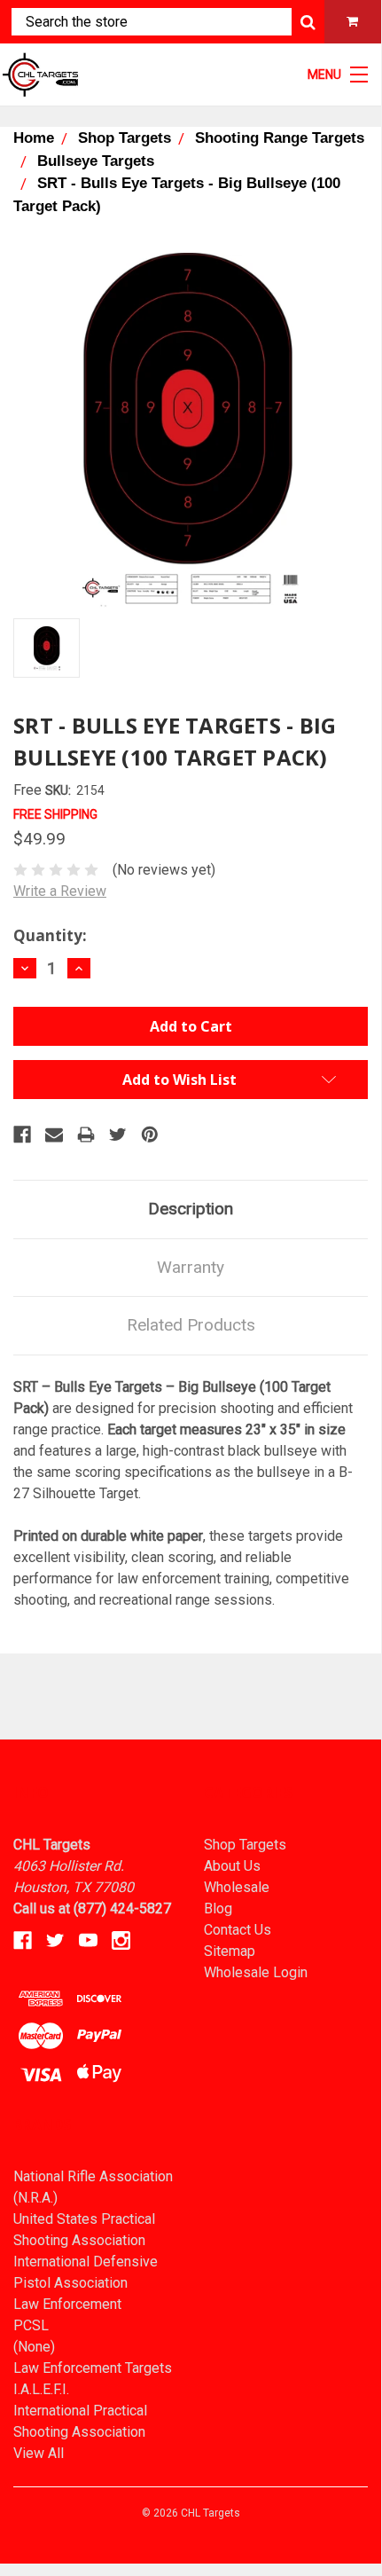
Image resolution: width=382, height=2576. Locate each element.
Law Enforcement (67, 2304)
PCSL (31, 2325)
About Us (232, 1866)
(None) (34, 2347)
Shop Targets (245, 1845)
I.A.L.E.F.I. (41, 2389)
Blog (218, 1908)
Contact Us (238, 1930)
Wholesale (237, 1887)
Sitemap (230, 1951)
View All (39, 2453)
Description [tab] (191, 1209)
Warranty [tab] (191, 1267)
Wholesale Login (256, 1972)
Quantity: (50, 935)
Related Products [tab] (191, 1325)
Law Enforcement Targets (93, 2368)
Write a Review (60, 891)
